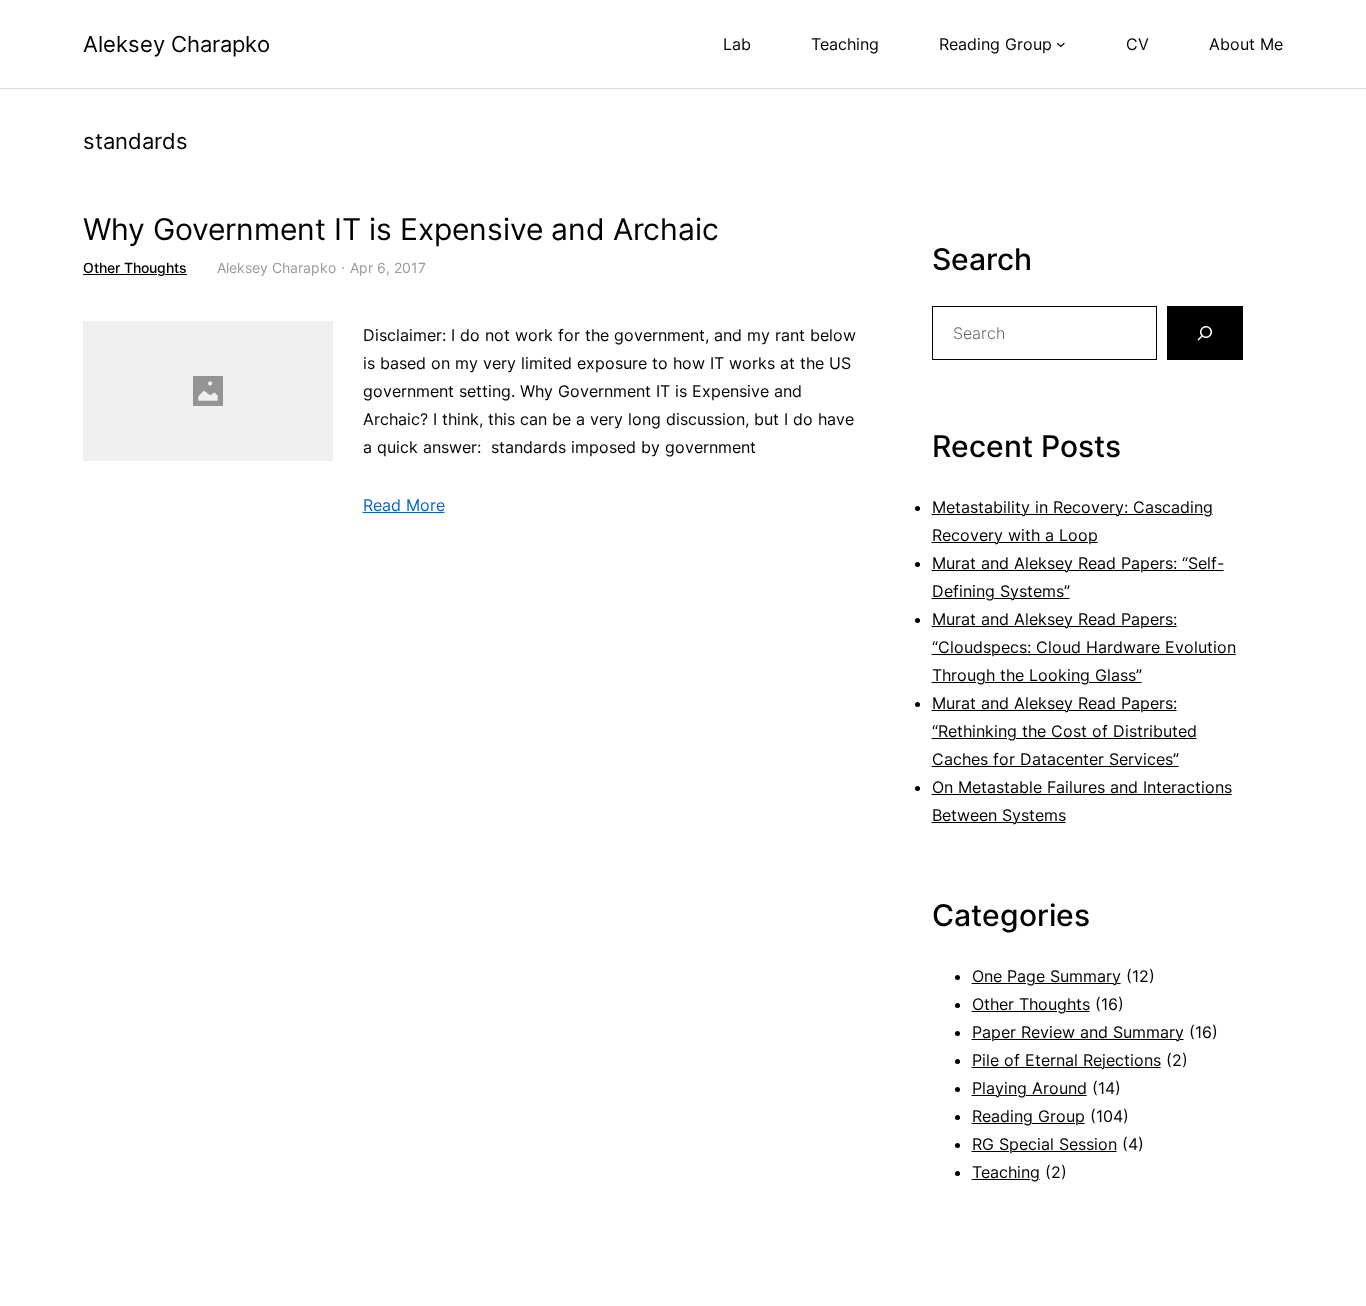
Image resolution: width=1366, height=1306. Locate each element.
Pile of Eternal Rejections (1066, 1060)
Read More (404, 505)
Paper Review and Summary (1078, 1032)
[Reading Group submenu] (1061, 44)
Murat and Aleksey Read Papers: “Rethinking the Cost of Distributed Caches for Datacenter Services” (1064, 731)
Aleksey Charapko (176, 44)
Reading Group (1028, 1116)
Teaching (1006, 1172)
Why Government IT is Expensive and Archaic (401, 229)
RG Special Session (1044, 1144)
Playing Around (1029, 1088)
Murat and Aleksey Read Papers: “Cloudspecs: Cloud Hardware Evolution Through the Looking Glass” (1084, 647)
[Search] (1205, 333)
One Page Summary (1046, 976)
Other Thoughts (135, 267)
